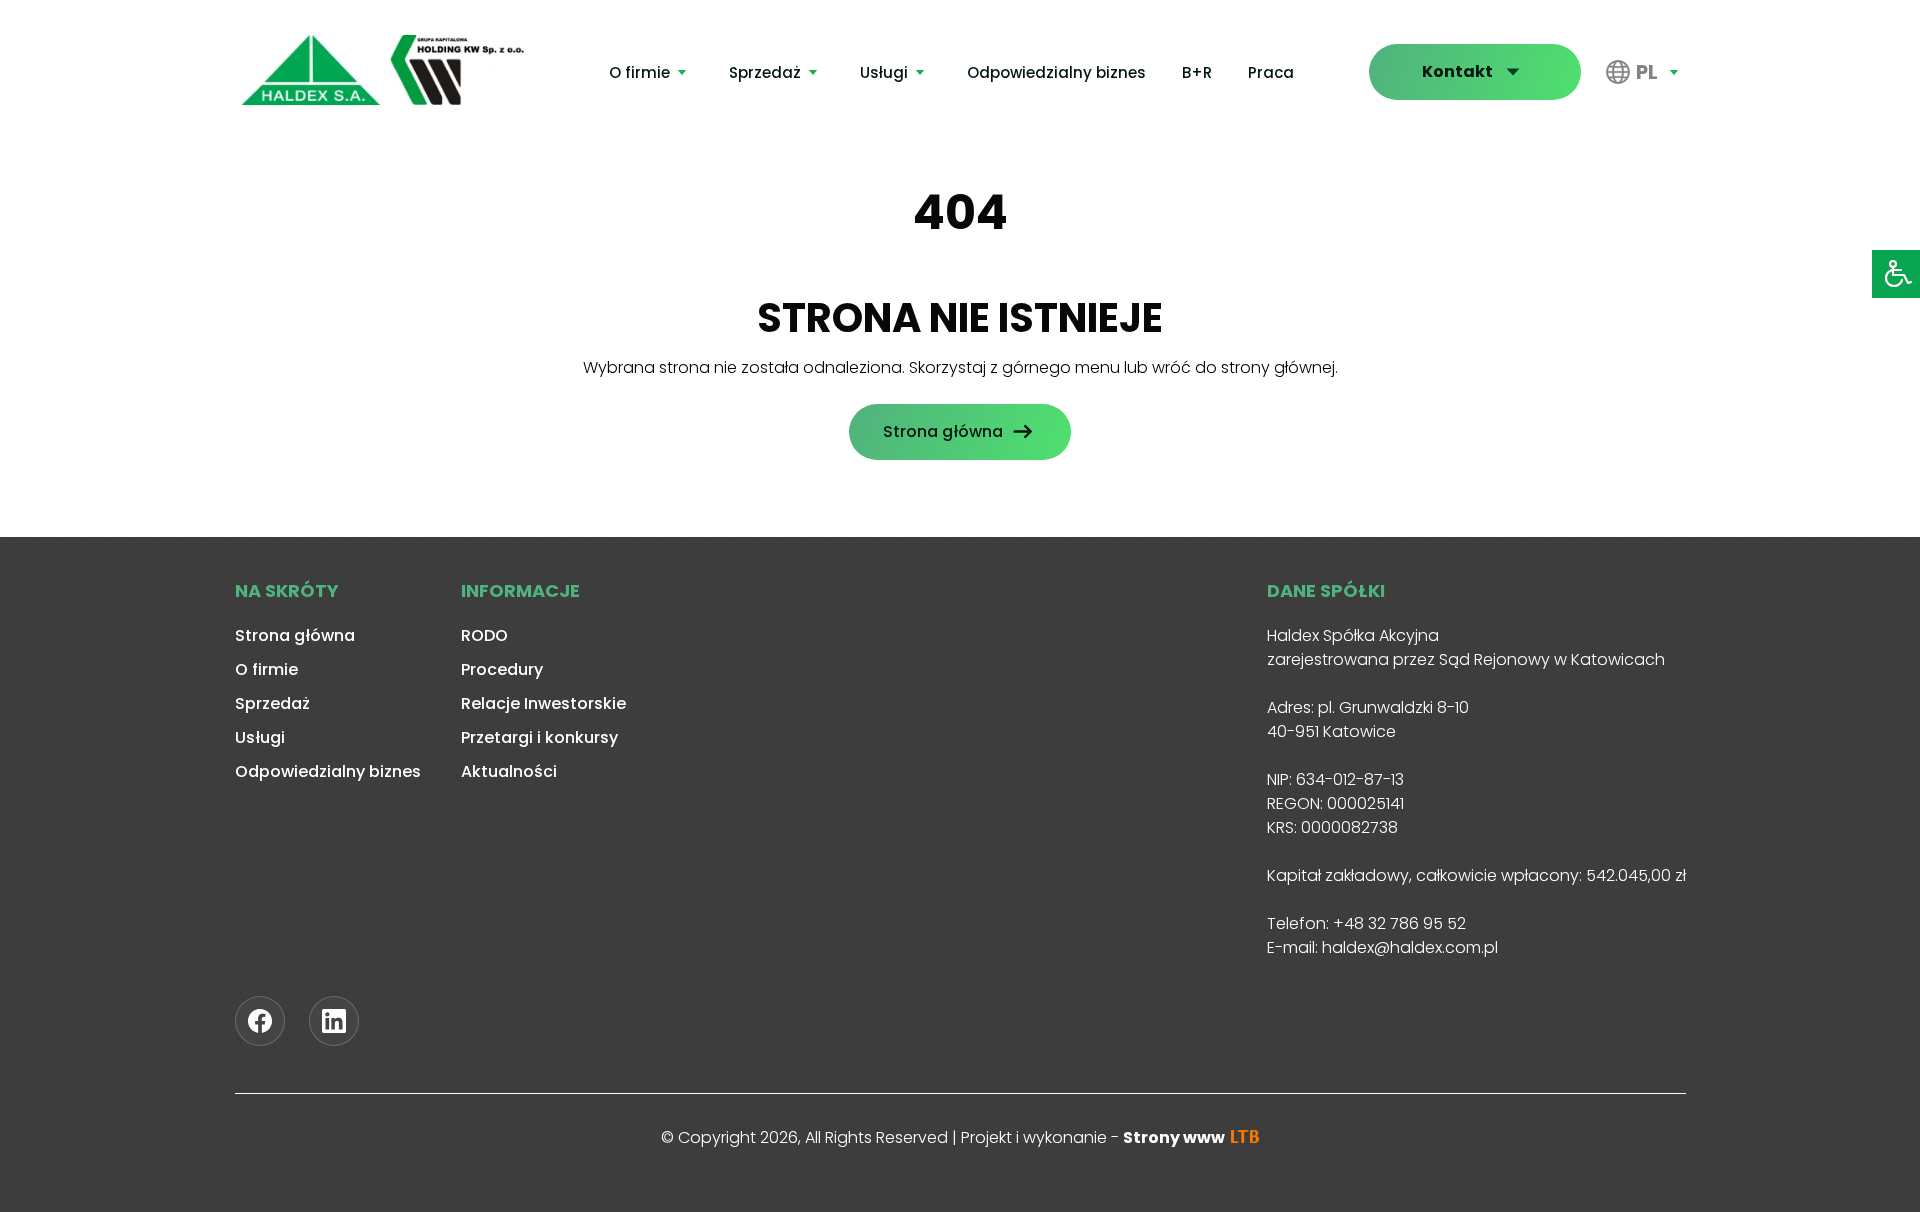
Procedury (502, 669)
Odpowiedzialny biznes (1056, 72)
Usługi (884, 72)
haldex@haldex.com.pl (1410, 947)
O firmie (639, 72)
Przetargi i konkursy (539, 737)
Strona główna (943, 431)
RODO (484, 635)
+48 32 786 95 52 (1399, 923)
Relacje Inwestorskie (543, 703)
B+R (1197, 72)
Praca (1271, 72)
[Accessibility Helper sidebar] (1896, 274)
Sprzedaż (765, 72)
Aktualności (509, 771)
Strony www (1175, 1137)
